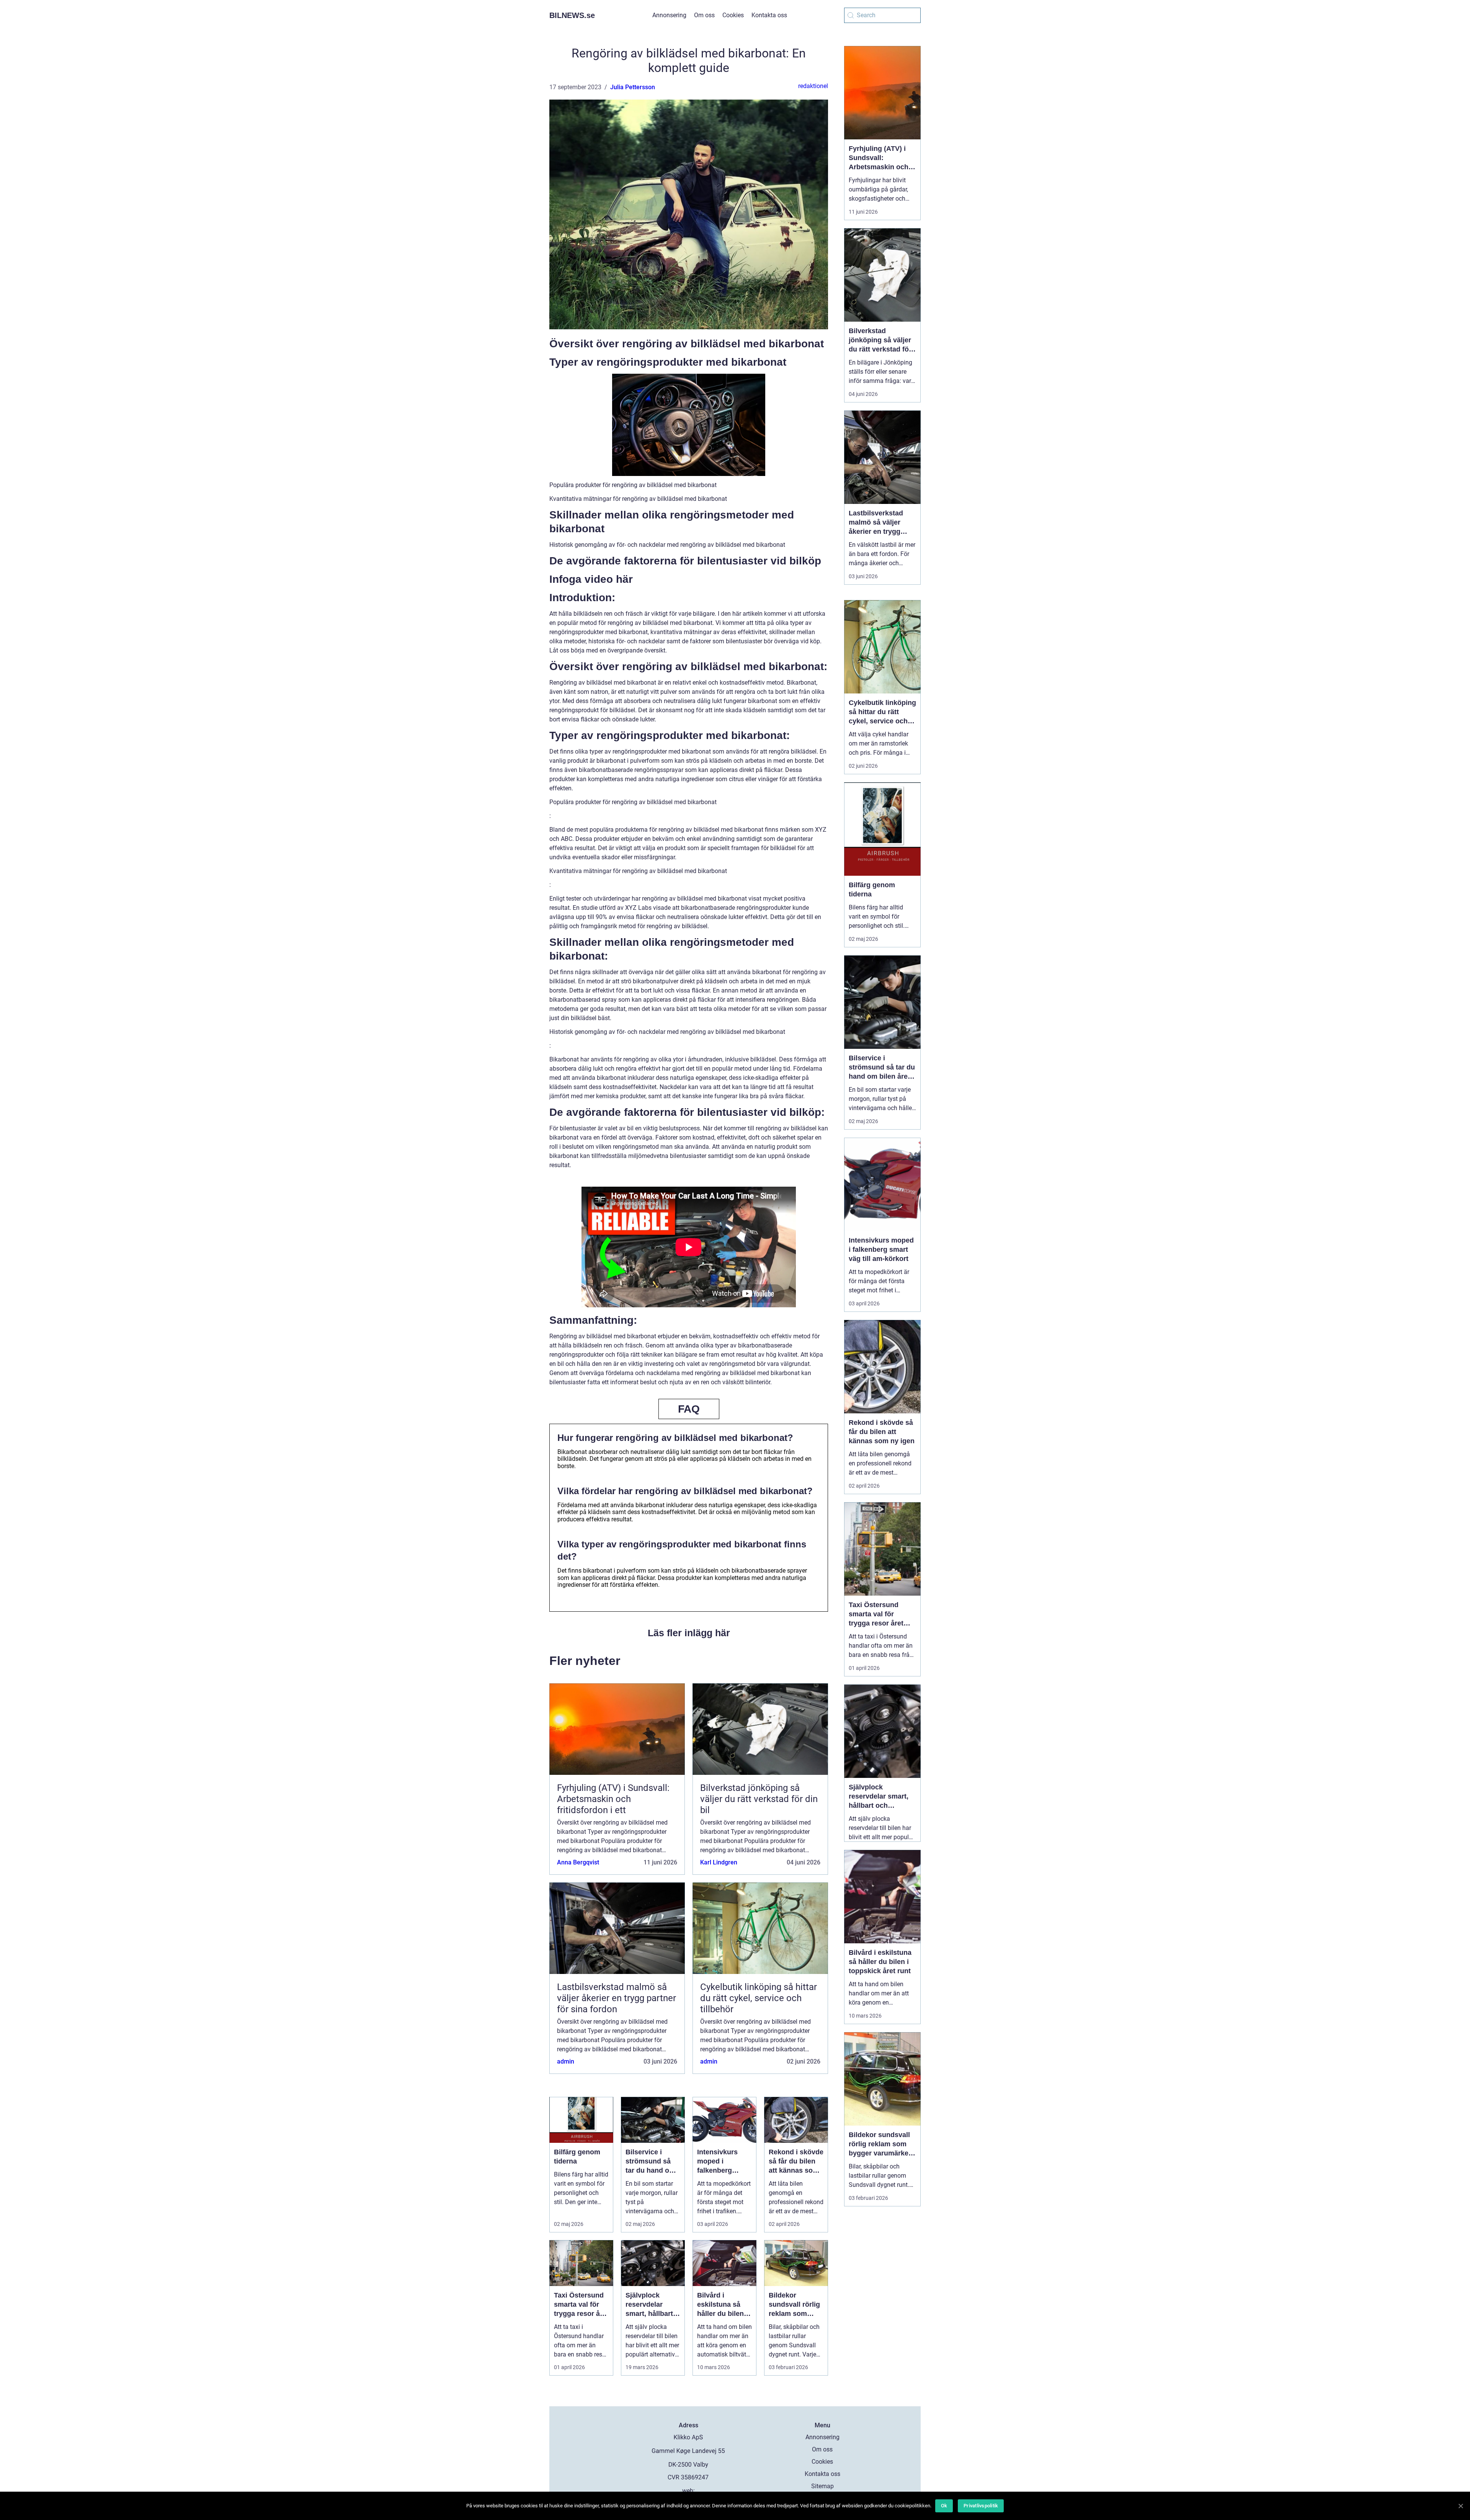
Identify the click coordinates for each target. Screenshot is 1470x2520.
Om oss (704, 15)
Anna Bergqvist (578, 1862)
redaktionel (813, 86)
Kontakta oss (769, 15)
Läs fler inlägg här (689, 1633)
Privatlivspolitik (981, 2506)
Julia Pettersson (633, 87)
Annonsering (669, 15)
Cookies (733, 15)
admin (566, 2061)
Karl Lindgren (719, 1862)
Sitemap (822, 2486)
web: (688, 2491)
